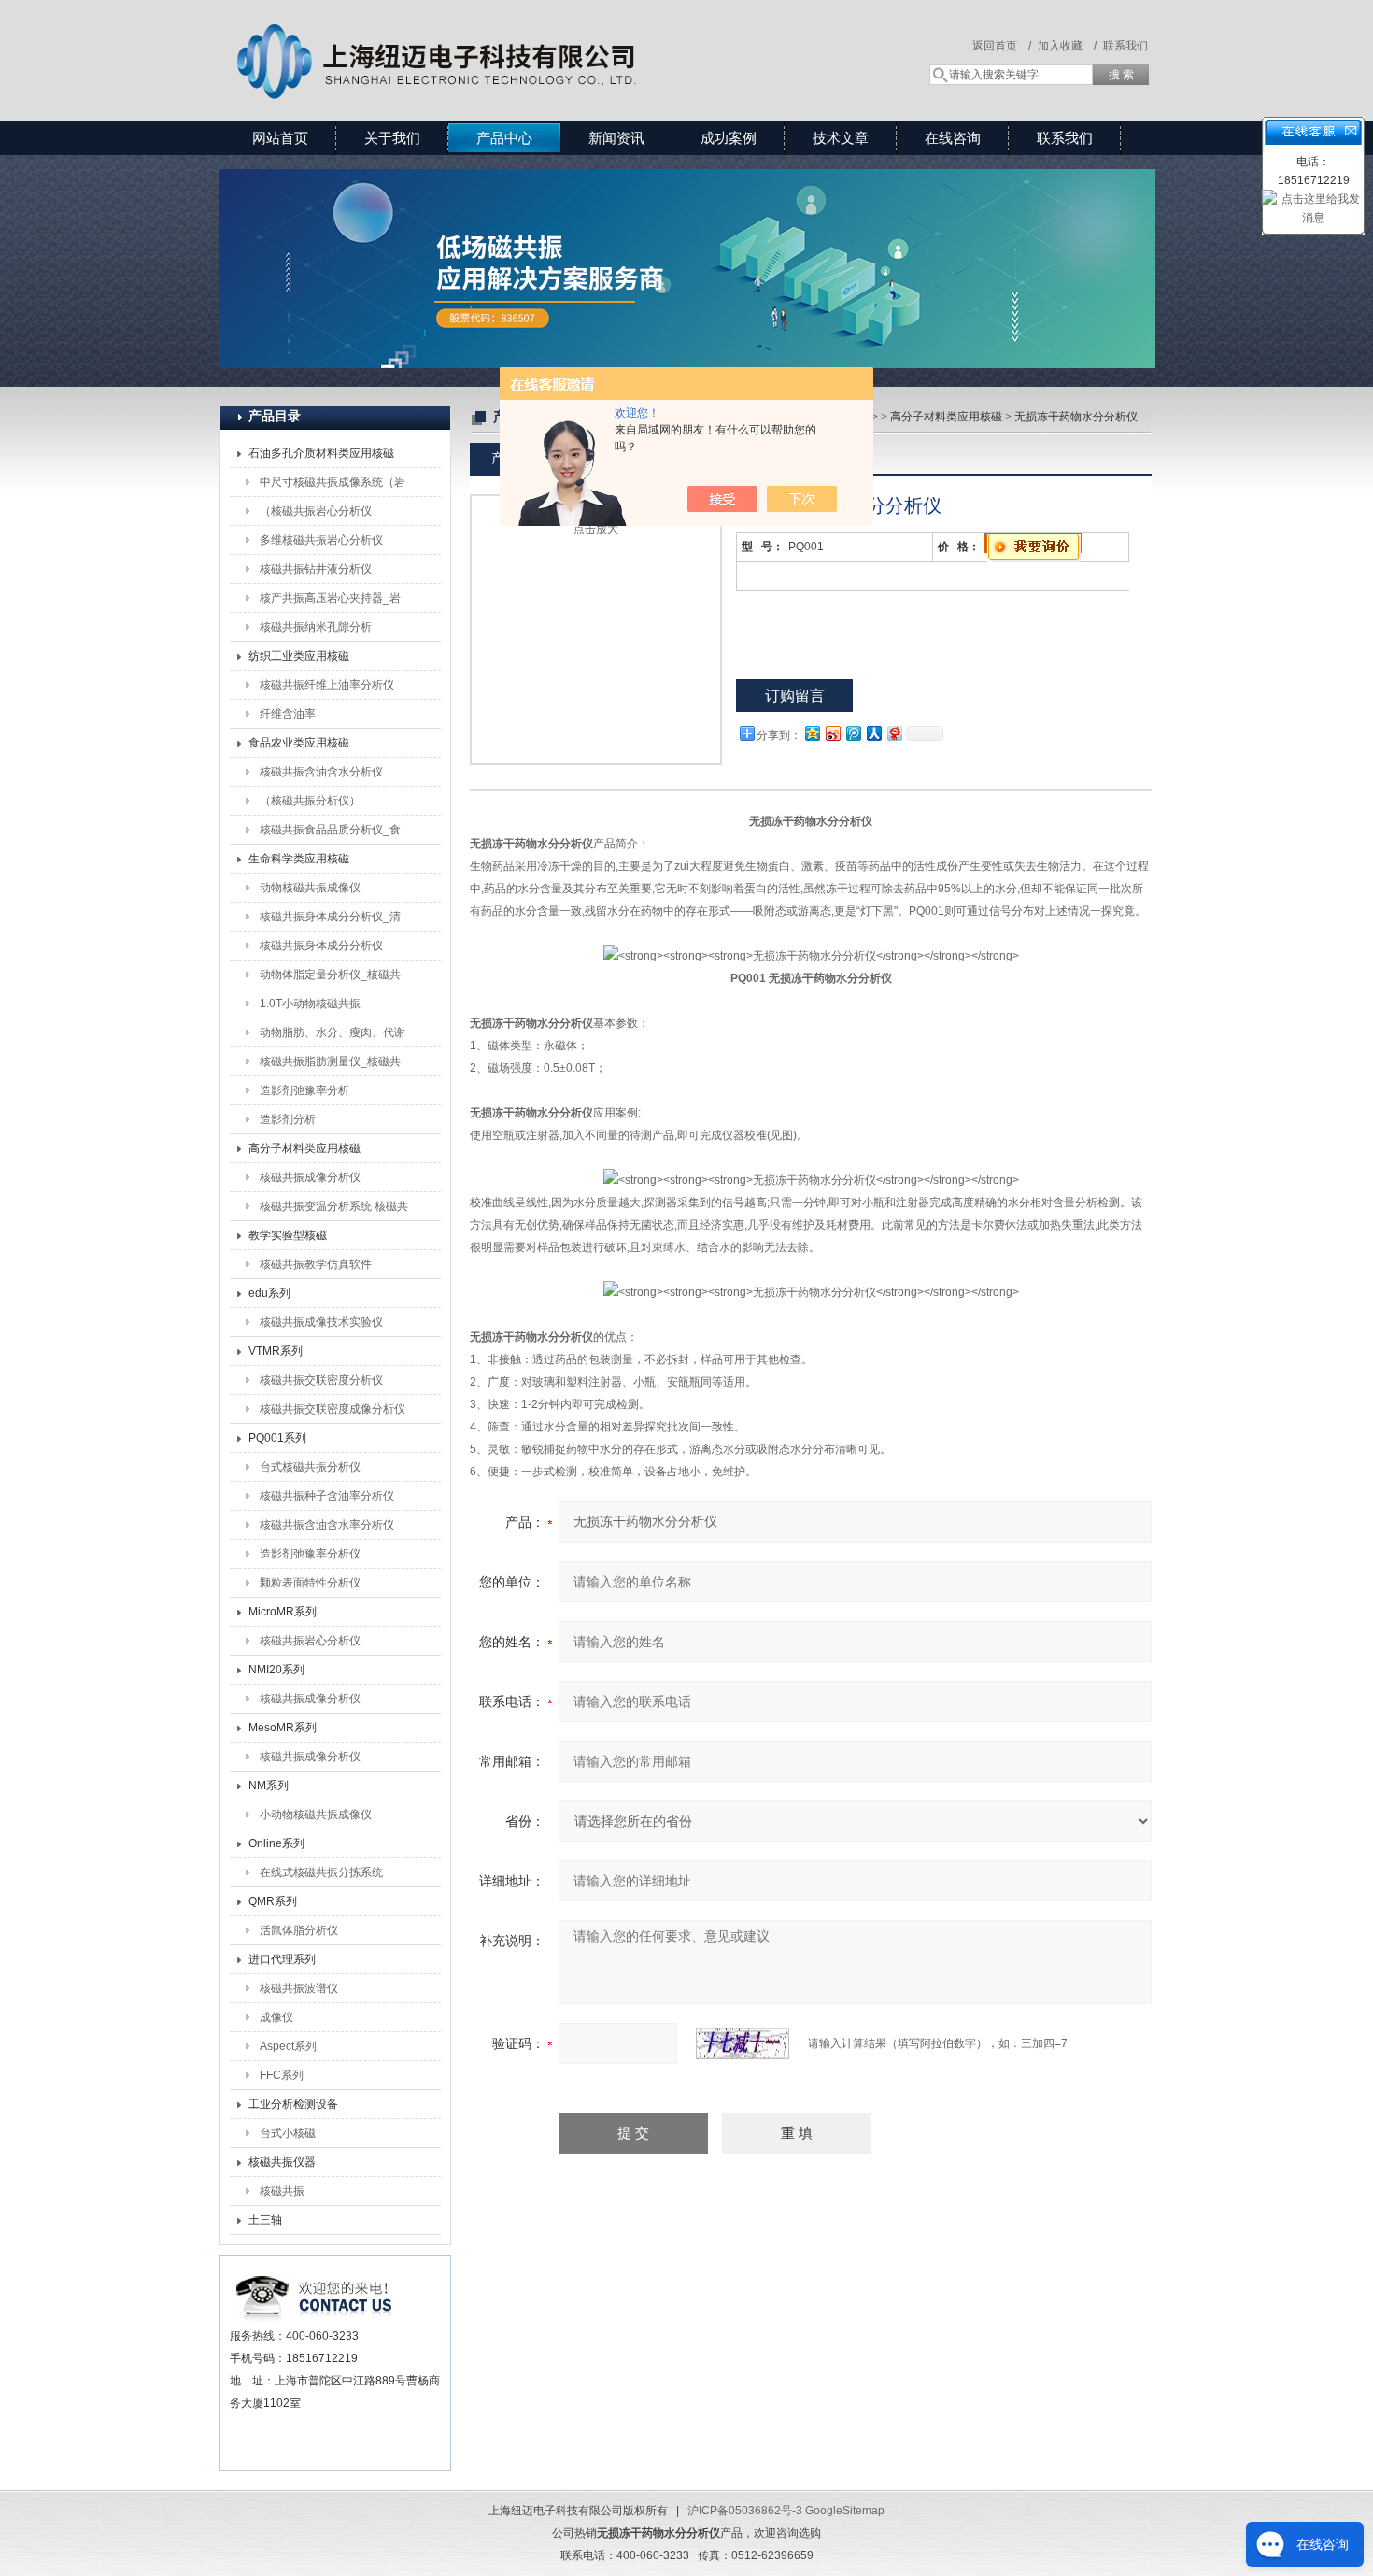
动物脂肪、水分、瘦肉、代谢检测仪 (333, 1036)
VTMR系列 (276, 1351)
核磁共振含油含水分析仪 (321, 772)
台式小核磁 (288, 2133)
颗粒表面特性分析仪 (310, 1583)
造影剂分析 (288, 1119)
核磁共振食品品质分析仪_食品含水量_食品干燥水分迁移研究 (330, 833)
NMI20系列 (276, 1670)
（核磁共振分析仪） (310, 801)
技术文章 (841, 138)
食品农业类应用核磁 (299, 743)
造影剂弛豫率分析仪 (310, 1554)
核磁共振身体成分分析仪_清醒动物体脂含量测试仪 (330, 920)
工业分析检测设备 (293, 2104)
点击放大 (596, 529)
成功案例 (729, 138)
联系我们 (1125, 46)
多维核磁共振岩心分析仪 (321, 540)
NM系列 (269, 1786)
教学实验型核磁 (288, 1235)
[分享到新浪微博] (832, 733)
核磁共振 (282, 2191)
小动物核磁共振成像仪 (316, 1815)
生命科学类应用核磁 (299, 859)
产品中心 (504, 138)
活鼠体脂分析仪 (299, 1930)
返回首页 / (1002, 46)
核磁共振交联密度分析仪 (321, 1380)
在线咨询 (953, 138)
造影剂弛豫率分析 (304, 1090)
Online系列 (276, 1843)
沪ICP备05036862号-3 (745, 2511)
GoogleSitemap (845, 2511)
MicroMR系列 (283, 1612)
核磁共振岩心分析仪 (310, 1641)
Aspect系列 (288, 2046)
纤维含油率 (288, 714)
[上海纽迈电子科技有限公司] (490, 42)
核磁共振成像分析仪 (310, 1177)
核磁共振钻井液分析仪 (316, 569)
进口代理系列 (282, 1959)
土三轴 (265, 2220)
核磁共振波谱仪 (299, 1988)
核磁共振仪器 (282, 2162)
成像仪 (276, 2017)
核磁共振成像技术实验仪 (321, 1322)
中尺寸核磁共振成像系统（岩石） (333, 486)
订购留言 (795, 696)
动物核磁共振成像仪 (310, 888)
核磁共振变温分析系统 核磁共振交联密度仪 (334, 1210)
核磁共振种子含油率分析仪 (327, 1496)
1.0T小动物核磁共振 (310, 1003)
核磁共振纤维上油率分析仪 (327, 685)
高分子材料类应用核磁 (304, 1148)
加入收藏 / (1067, 46)
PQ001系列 (277, 1438)
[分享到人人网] (873, 733)
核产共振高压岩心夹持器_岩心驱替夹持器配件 (330, 602)
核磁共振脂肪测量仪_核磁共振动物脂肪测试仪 (330, 1065)
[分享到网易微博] (894, 733)
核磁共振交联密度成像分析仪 (333, 1409)
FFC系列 (282, 2075)
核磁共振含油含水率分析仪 (327, 1525)
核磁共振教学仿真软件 (316, 1264)
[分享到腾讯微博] (853, 733)
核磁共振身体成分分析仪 (321, 946)
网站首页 (280, 138)
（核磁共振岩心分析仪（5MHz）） (316, 515)
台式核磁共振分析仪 (310, 1467)
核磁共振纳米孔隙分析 (316, 627)
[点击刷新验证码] (743, 2043)
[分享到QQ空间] (812, 733)
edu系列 (269, 1293)
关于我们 (392, 138)
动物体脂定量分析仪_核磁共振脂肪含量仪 (330, 978)
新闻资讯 (616, 138)
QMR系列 (273, 1901)
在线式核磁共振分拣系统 (321, 1872)
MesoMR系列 (283, 1728)
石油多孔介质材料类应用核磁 (321, 453)
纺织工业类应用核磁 (299, 656)
